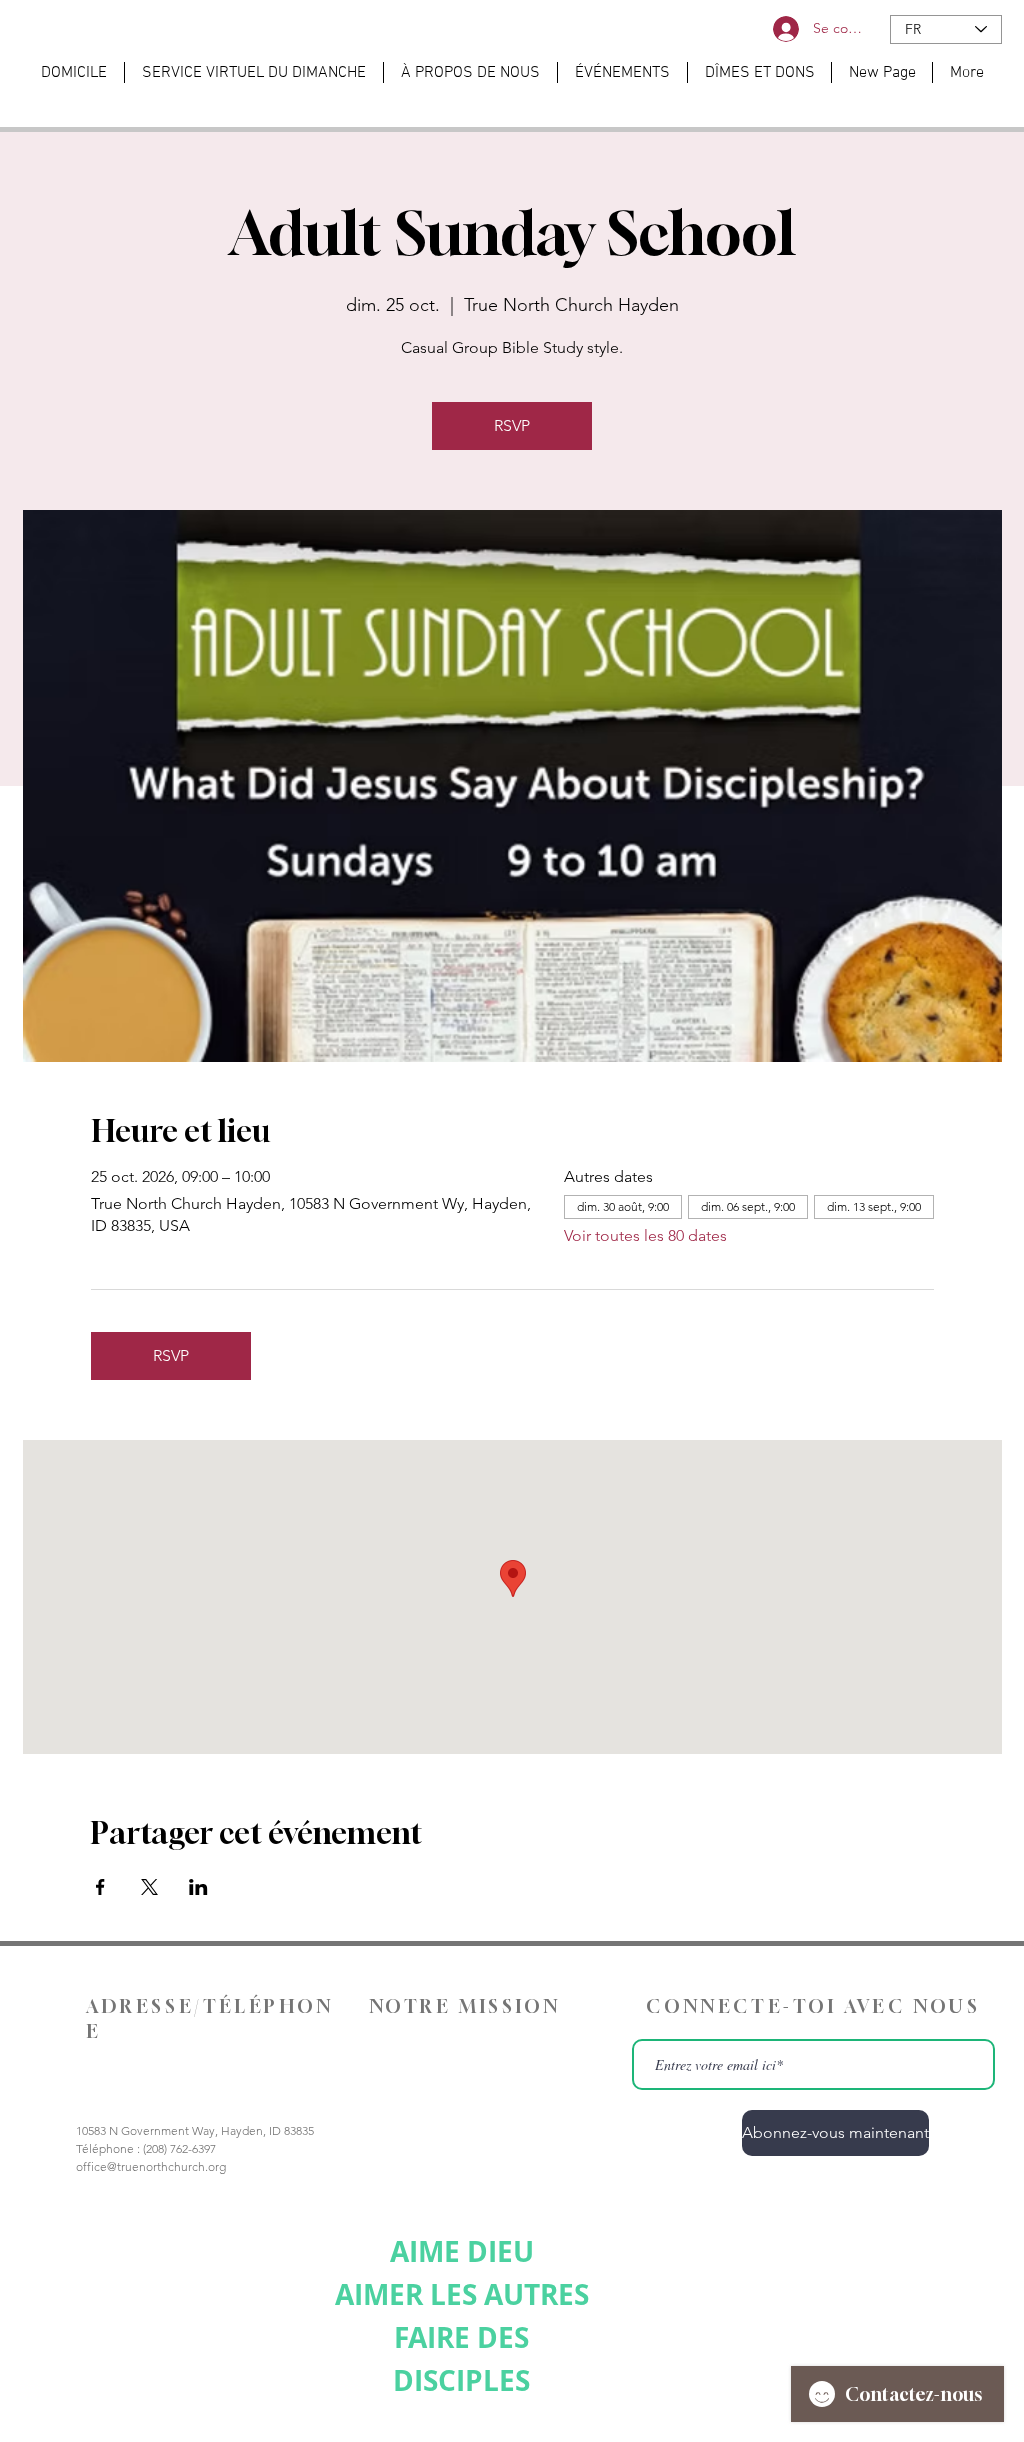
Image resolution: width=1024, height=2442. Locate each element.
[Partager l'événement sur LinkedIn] (198, 1887)
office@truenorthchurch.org (151, 2166)
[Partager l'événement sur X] (149, 1887)
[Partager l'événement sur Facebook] (100, 1887)
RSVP (512, 425)
